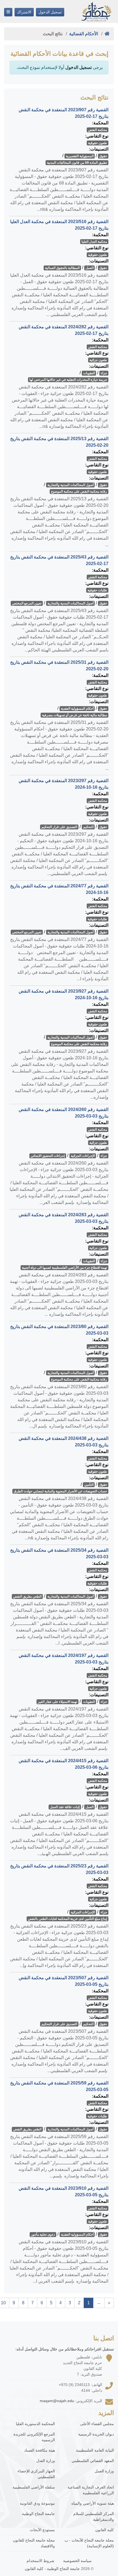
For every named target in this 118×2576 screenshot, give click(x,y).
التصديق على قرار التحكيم (59, 827)
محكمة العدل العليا (94, 242)
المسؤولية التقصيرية (80, 156)
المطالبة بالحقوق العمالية (62, 268)
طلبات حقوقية (97, 590)
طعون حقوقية (98, 143)
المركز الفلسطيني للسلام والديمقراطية (94, 2517)
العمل (90, 268)
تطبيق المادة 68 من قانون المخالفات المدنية (77, 163)
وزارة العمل (104, 2471)
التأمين (89, 1485)
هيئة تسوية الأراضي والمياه (93, 2503)
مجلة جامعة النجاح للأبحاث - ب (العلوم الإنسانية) (89, 2543)
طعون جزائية (98, 360)
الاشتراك (24, 12)
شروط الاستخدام (40, 2561)
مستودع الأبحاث (42, 2530)
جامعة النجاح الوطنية (38, 2514)
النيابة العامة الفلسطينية (95, 2450)
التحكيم (88, 827)
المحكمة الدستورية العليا (35, 2424)
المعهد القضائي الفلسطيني (93, 2461)
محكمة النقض (98, 130)
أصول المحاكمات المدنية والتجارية (71, 485)
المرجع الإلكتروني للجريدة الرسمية (34, 2437)
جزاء (104, 373)
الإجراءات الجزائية (83, 1156)
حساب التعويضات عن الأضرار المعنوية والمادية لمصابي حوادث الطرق (60, 1491)
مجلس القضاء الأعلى (97, 2424)
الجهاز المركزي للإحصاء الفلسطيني (36, 2474)
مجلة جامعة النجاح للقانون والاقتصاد (34, 2543)
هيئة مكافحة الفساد (40, 2450)
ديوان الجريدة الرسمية (96, 2434)
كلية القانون (105, 2530)
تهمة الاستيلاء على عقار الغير (57, 1702)
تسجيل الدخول (50, 12)
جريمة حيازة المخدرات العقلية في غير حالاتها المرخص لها (68, 380)
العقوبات (89, 373)
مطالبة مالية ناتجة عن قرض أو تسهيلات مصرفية (75, 715)
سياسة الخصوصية (77, 2561)
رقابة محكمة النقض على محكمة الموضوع (79, 492)
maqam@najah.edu (57, 2401)
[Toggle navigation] (8, 12)
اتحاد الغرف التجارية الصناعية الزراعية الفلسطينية (91, 2490)
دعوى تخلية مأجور (43, 2235)
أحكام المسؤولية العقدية (77, 709)
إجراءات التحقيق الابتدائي (48, 1156)
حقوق (103, 156)
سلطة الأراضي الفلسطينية (34, 2487)
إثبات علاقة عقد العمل (65, 1807)
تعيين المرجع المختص (27, 603)
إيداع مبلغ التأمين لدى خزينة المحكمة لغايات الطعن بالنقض (68, 1919)
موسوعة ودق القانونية (37, 2503)
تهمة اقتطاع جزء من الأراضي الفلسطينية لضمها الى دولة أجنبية (64, 1268)
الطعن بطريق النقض (27, 1597)
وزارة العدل (46, 2461)
